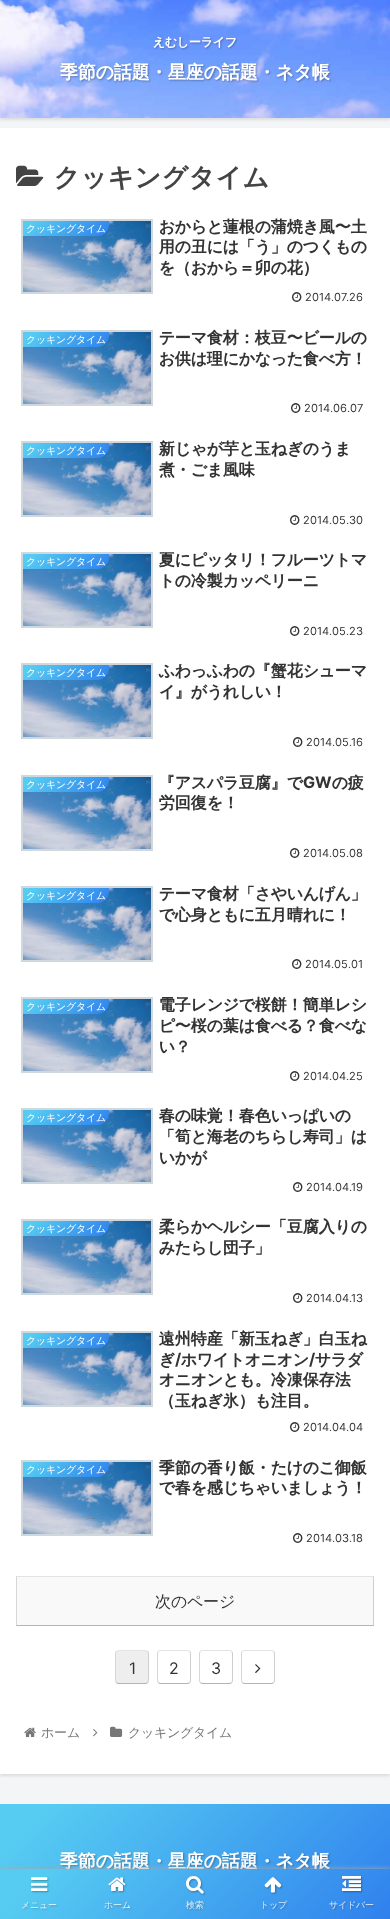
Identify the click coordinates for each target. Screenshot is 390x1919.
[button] (350, 1717)
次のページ (195, 1601)
